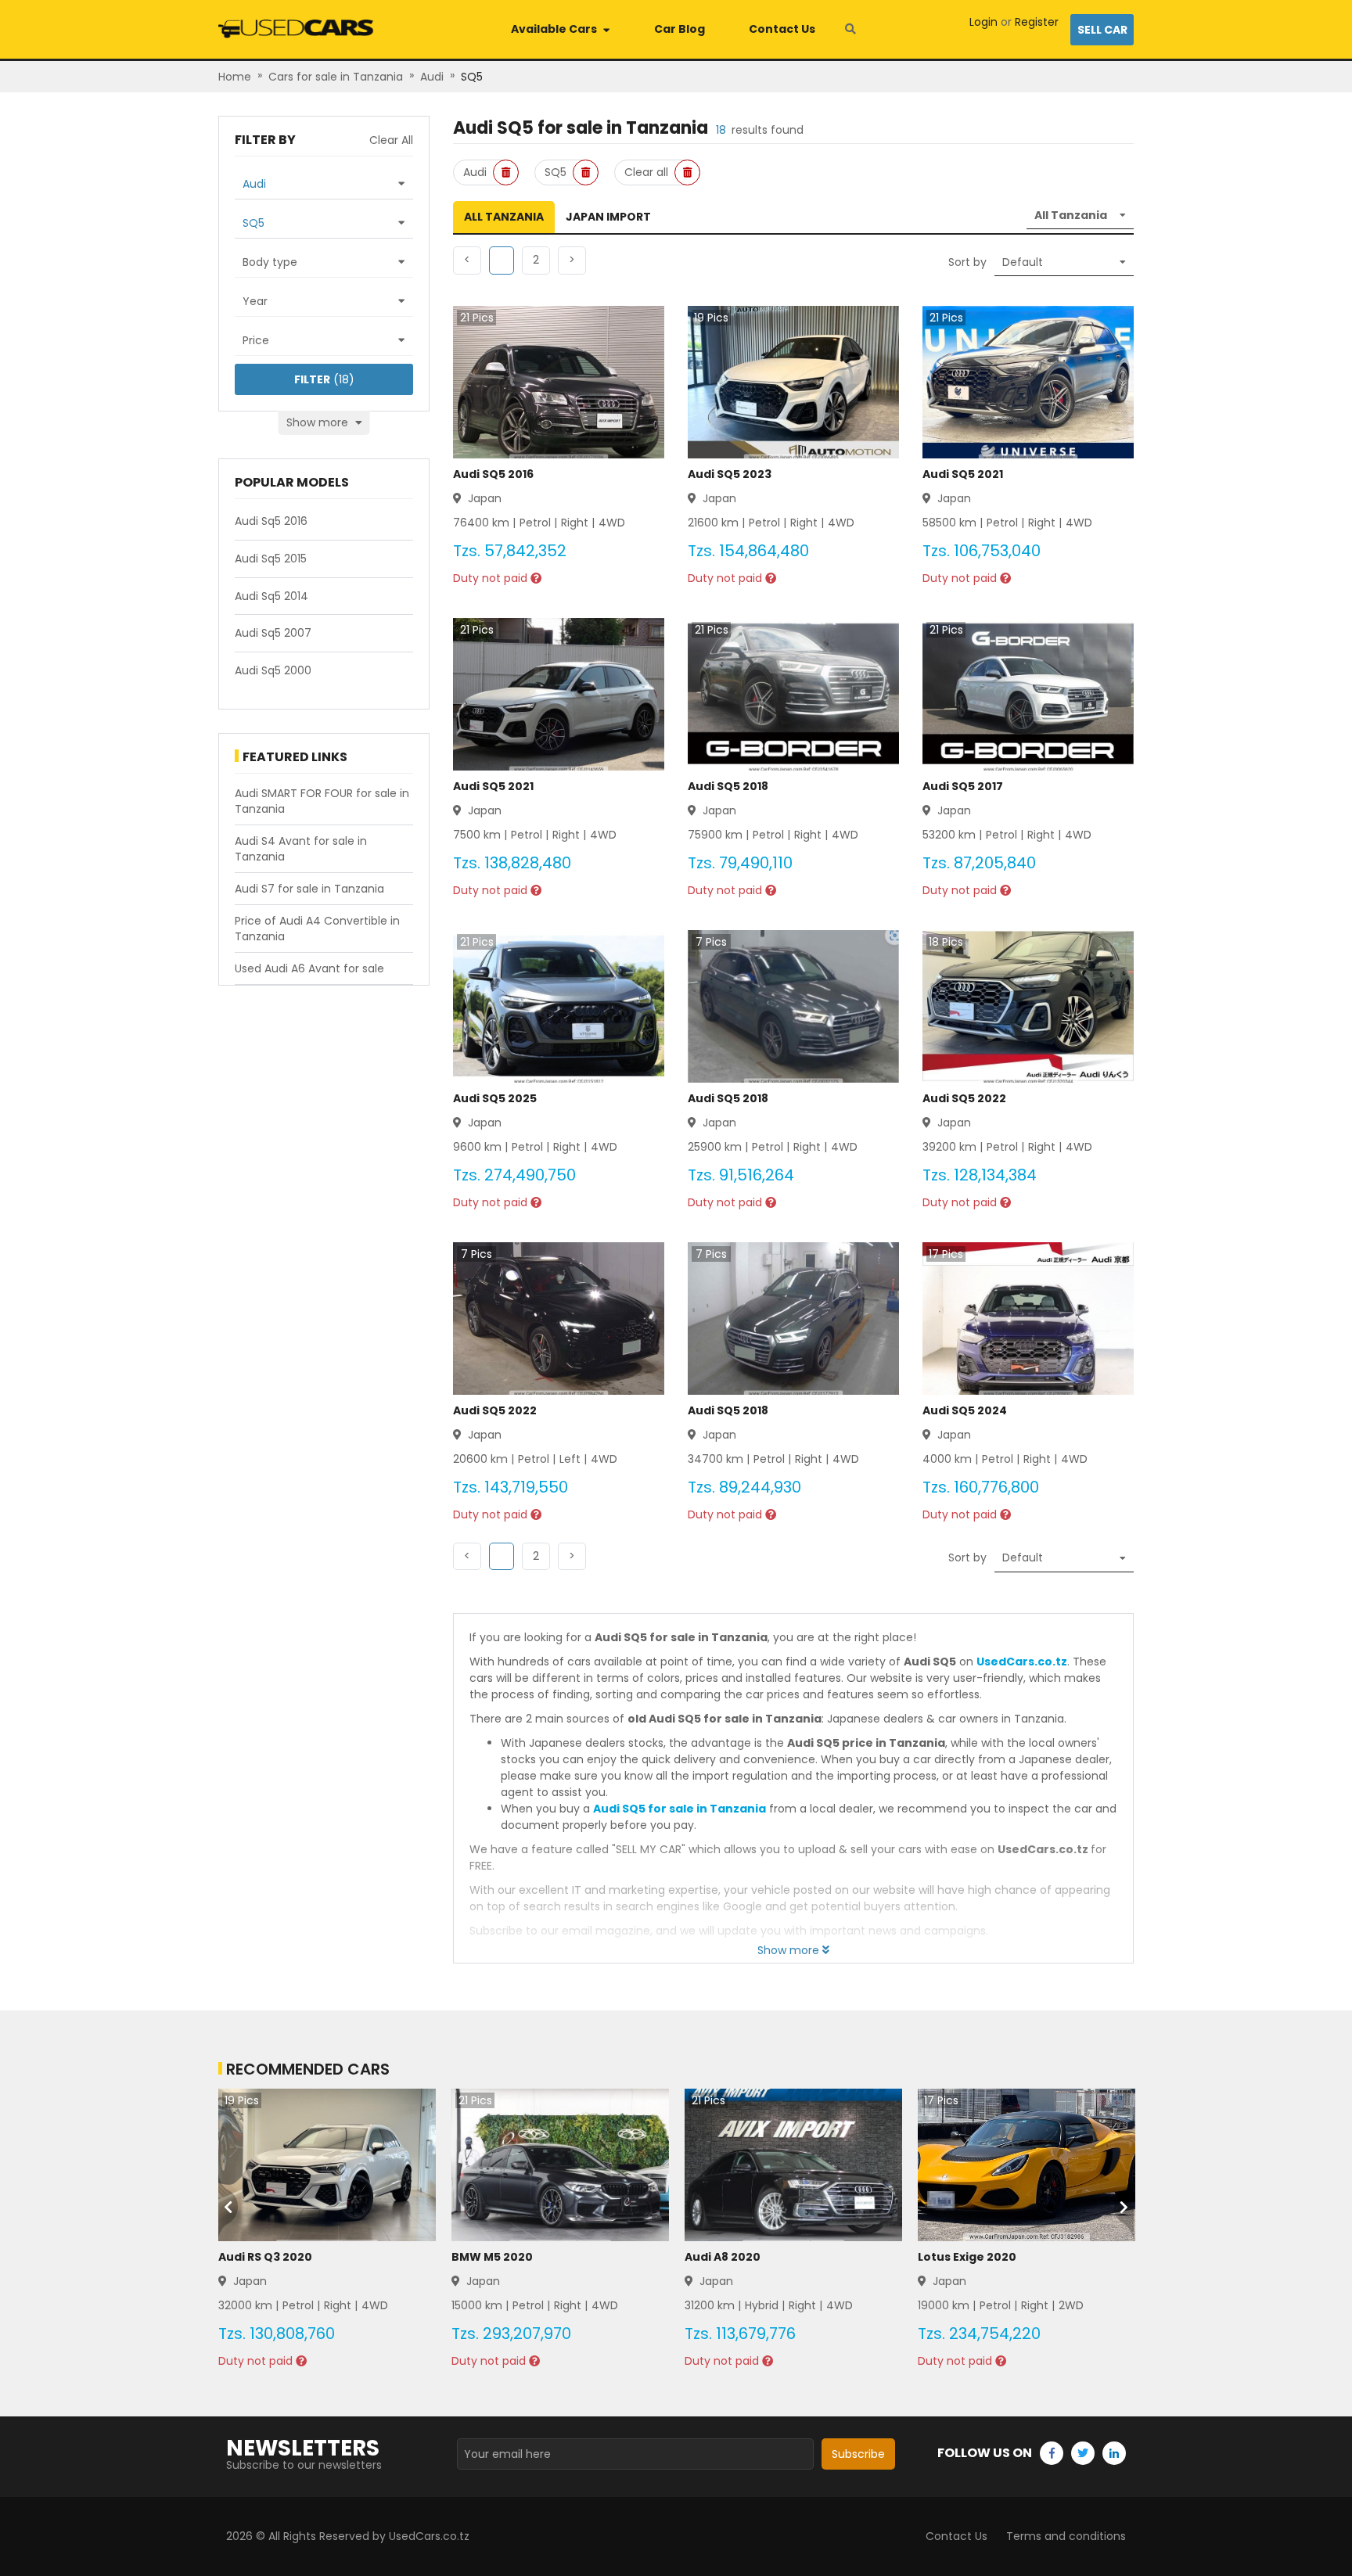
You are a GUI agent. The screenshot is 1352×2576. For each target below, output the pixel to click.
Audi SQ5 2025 (495, 1098)
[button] (536, 260)
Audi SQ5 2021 (963, 474)
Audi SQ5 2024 (965, 1410)
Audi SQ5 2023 (730, 474)
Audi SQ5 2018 (728, 786)
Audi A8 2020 (723, 2257)
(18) (324, 379)
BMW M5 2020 (492, 2257)
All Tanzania (504, 217)
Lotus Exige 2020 (967, 2257)
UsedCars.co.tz (1022, 1662)
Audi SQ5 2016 (493, 474)
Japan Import (608, 217)
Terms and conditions (1066, 2536)
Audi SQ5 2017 (963, 786)
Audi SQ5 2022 (964, 1098)
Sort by (967, 262)
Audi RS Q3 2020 (265, 2257)
